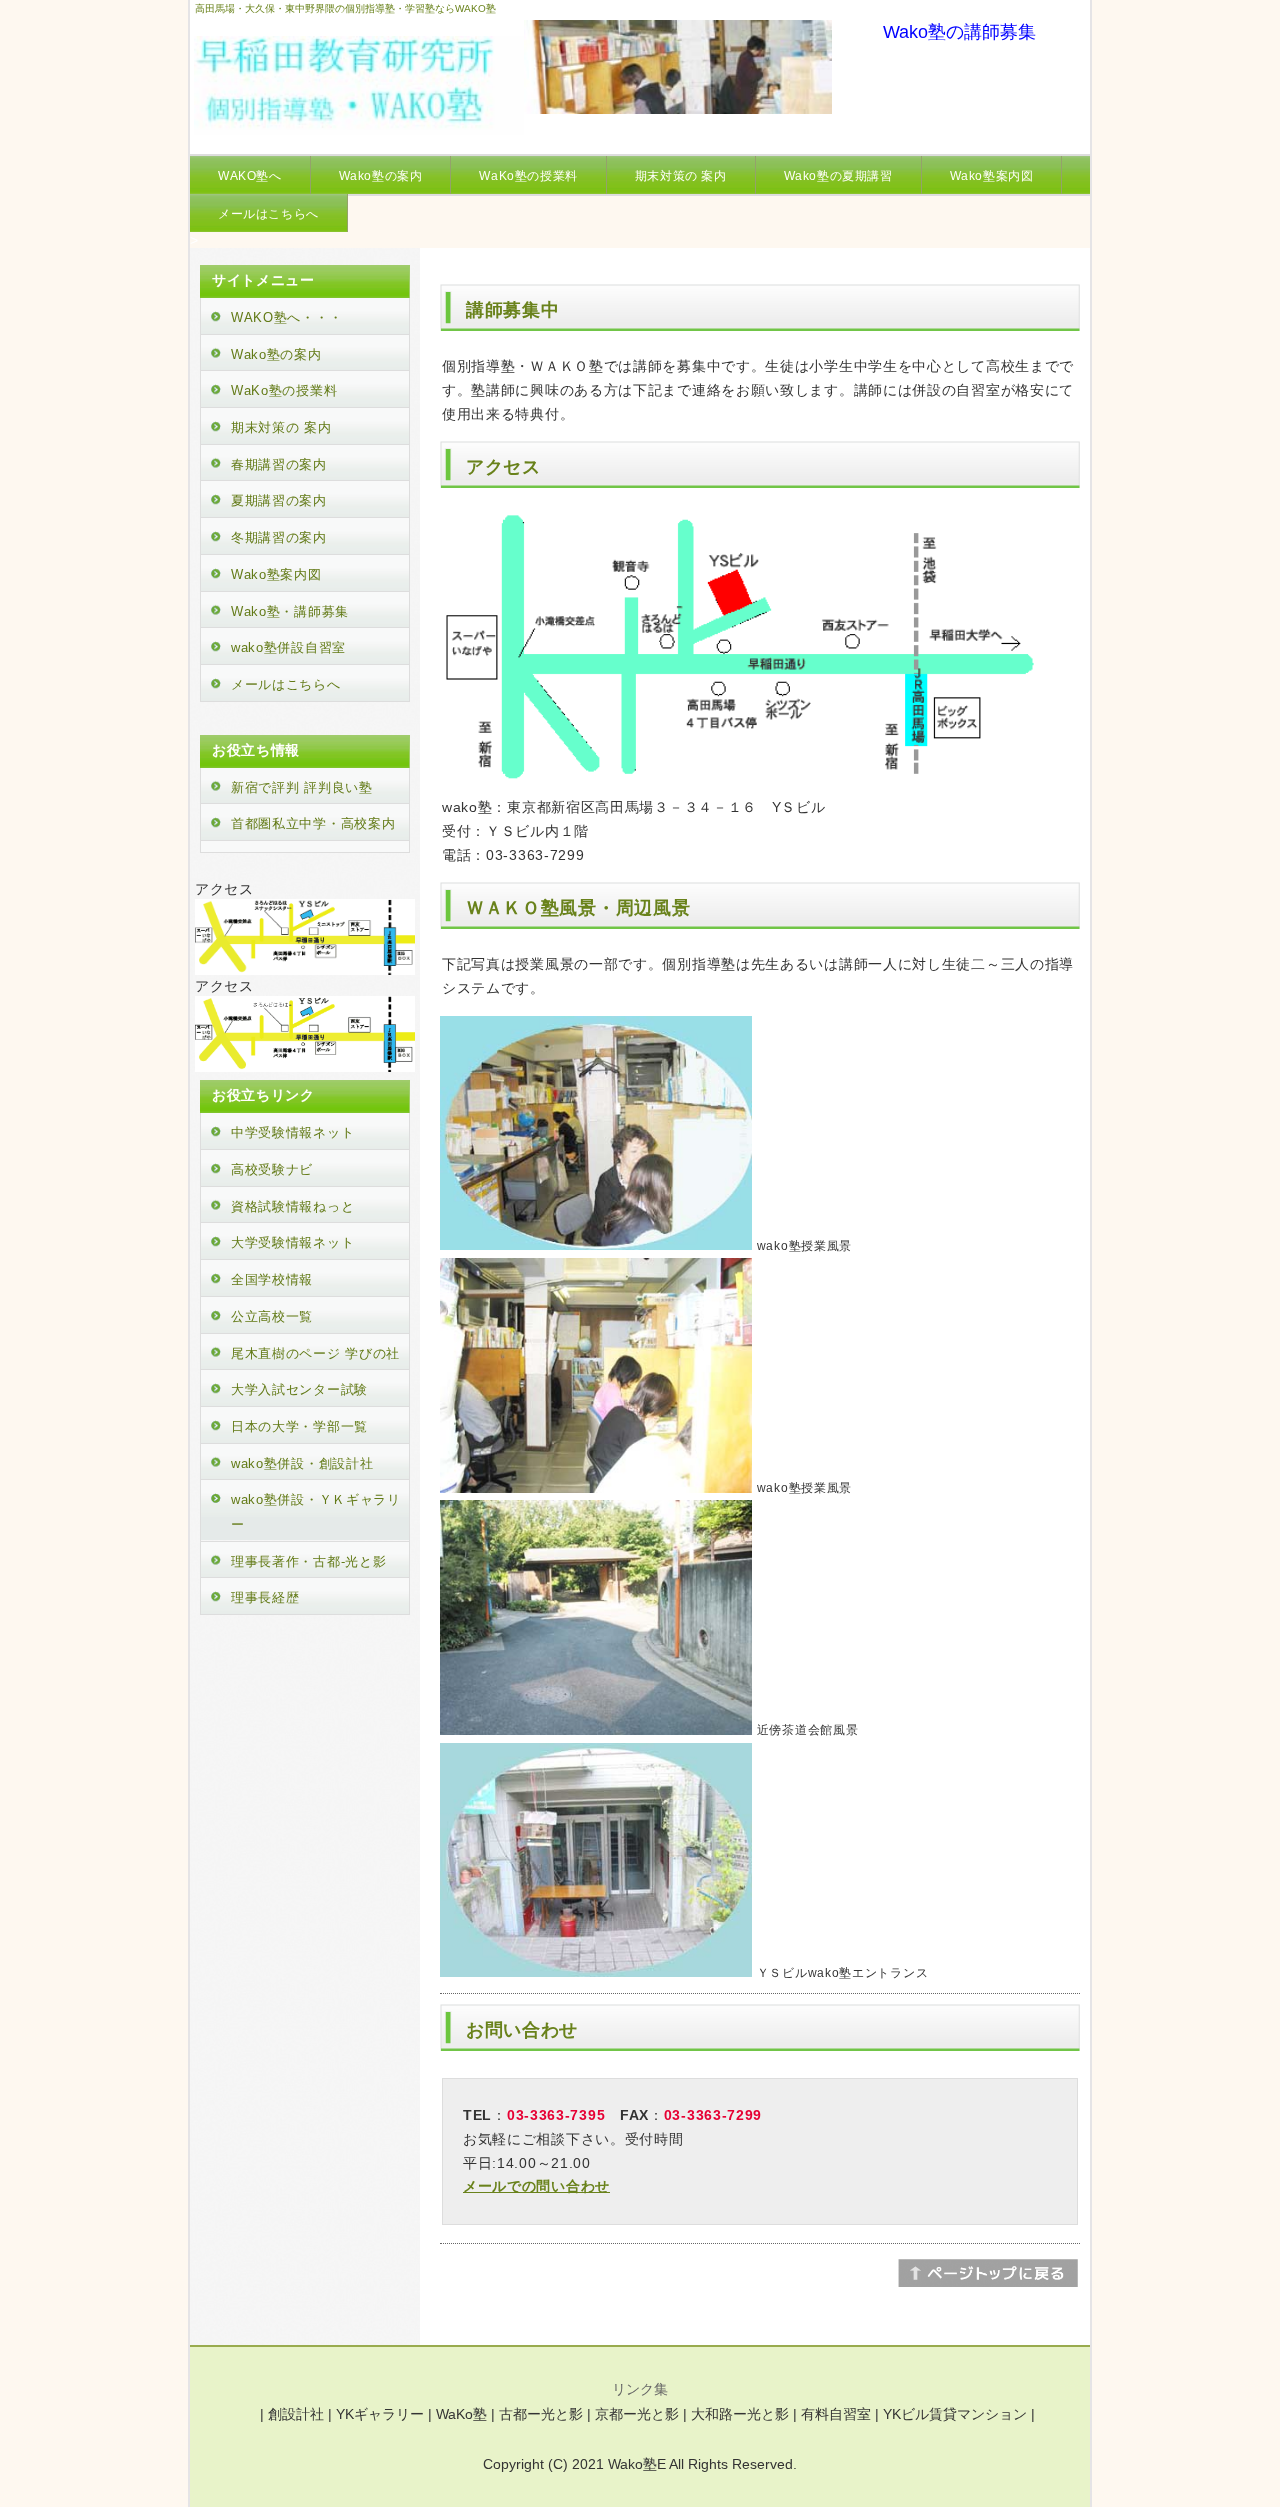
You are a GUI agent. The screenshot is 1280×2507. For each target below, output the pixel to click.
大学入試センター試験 (299, 1389)
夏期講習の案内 (279, 500)
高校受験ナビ (272, 1169)
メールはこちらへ (268, 214)
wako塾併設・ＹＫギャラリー (316, 1512)
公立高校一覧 (272, 1316)
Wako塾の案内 (381, 176)
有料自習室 (836, 2414)
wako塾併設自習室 (288, 647)
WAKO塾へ (250, 176)
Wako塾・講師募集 (290, 611)
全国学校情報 (272, 1279)
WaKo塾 (461, 2414)
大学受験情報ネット (292, 1242)
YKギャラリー (380, 2414)
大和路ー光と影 (740, 2414)
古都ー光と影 (541, 2414)
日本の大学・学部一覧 (299, 1426)
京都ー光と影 (637, 2414)
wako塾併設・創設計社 (302, 1463)
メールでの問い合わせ (536, 2186)
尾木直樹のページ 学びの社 (315, 1353)
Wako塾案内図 (992, 176)
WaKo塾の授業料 (528, 176)
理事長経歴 (265, 1597)
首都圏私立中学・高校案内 (313, 823)
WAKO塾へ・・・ (286, 317)
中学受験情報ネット (292, 1132)
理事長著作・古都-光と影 (308, 1561)
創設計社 (296, 2414)
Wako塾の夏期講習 (838, 176)
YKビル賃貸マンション (955, 2414)
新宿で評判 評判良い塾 (302, 787)
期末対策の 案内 (681, 176)
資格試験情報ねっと (292, 1206)
